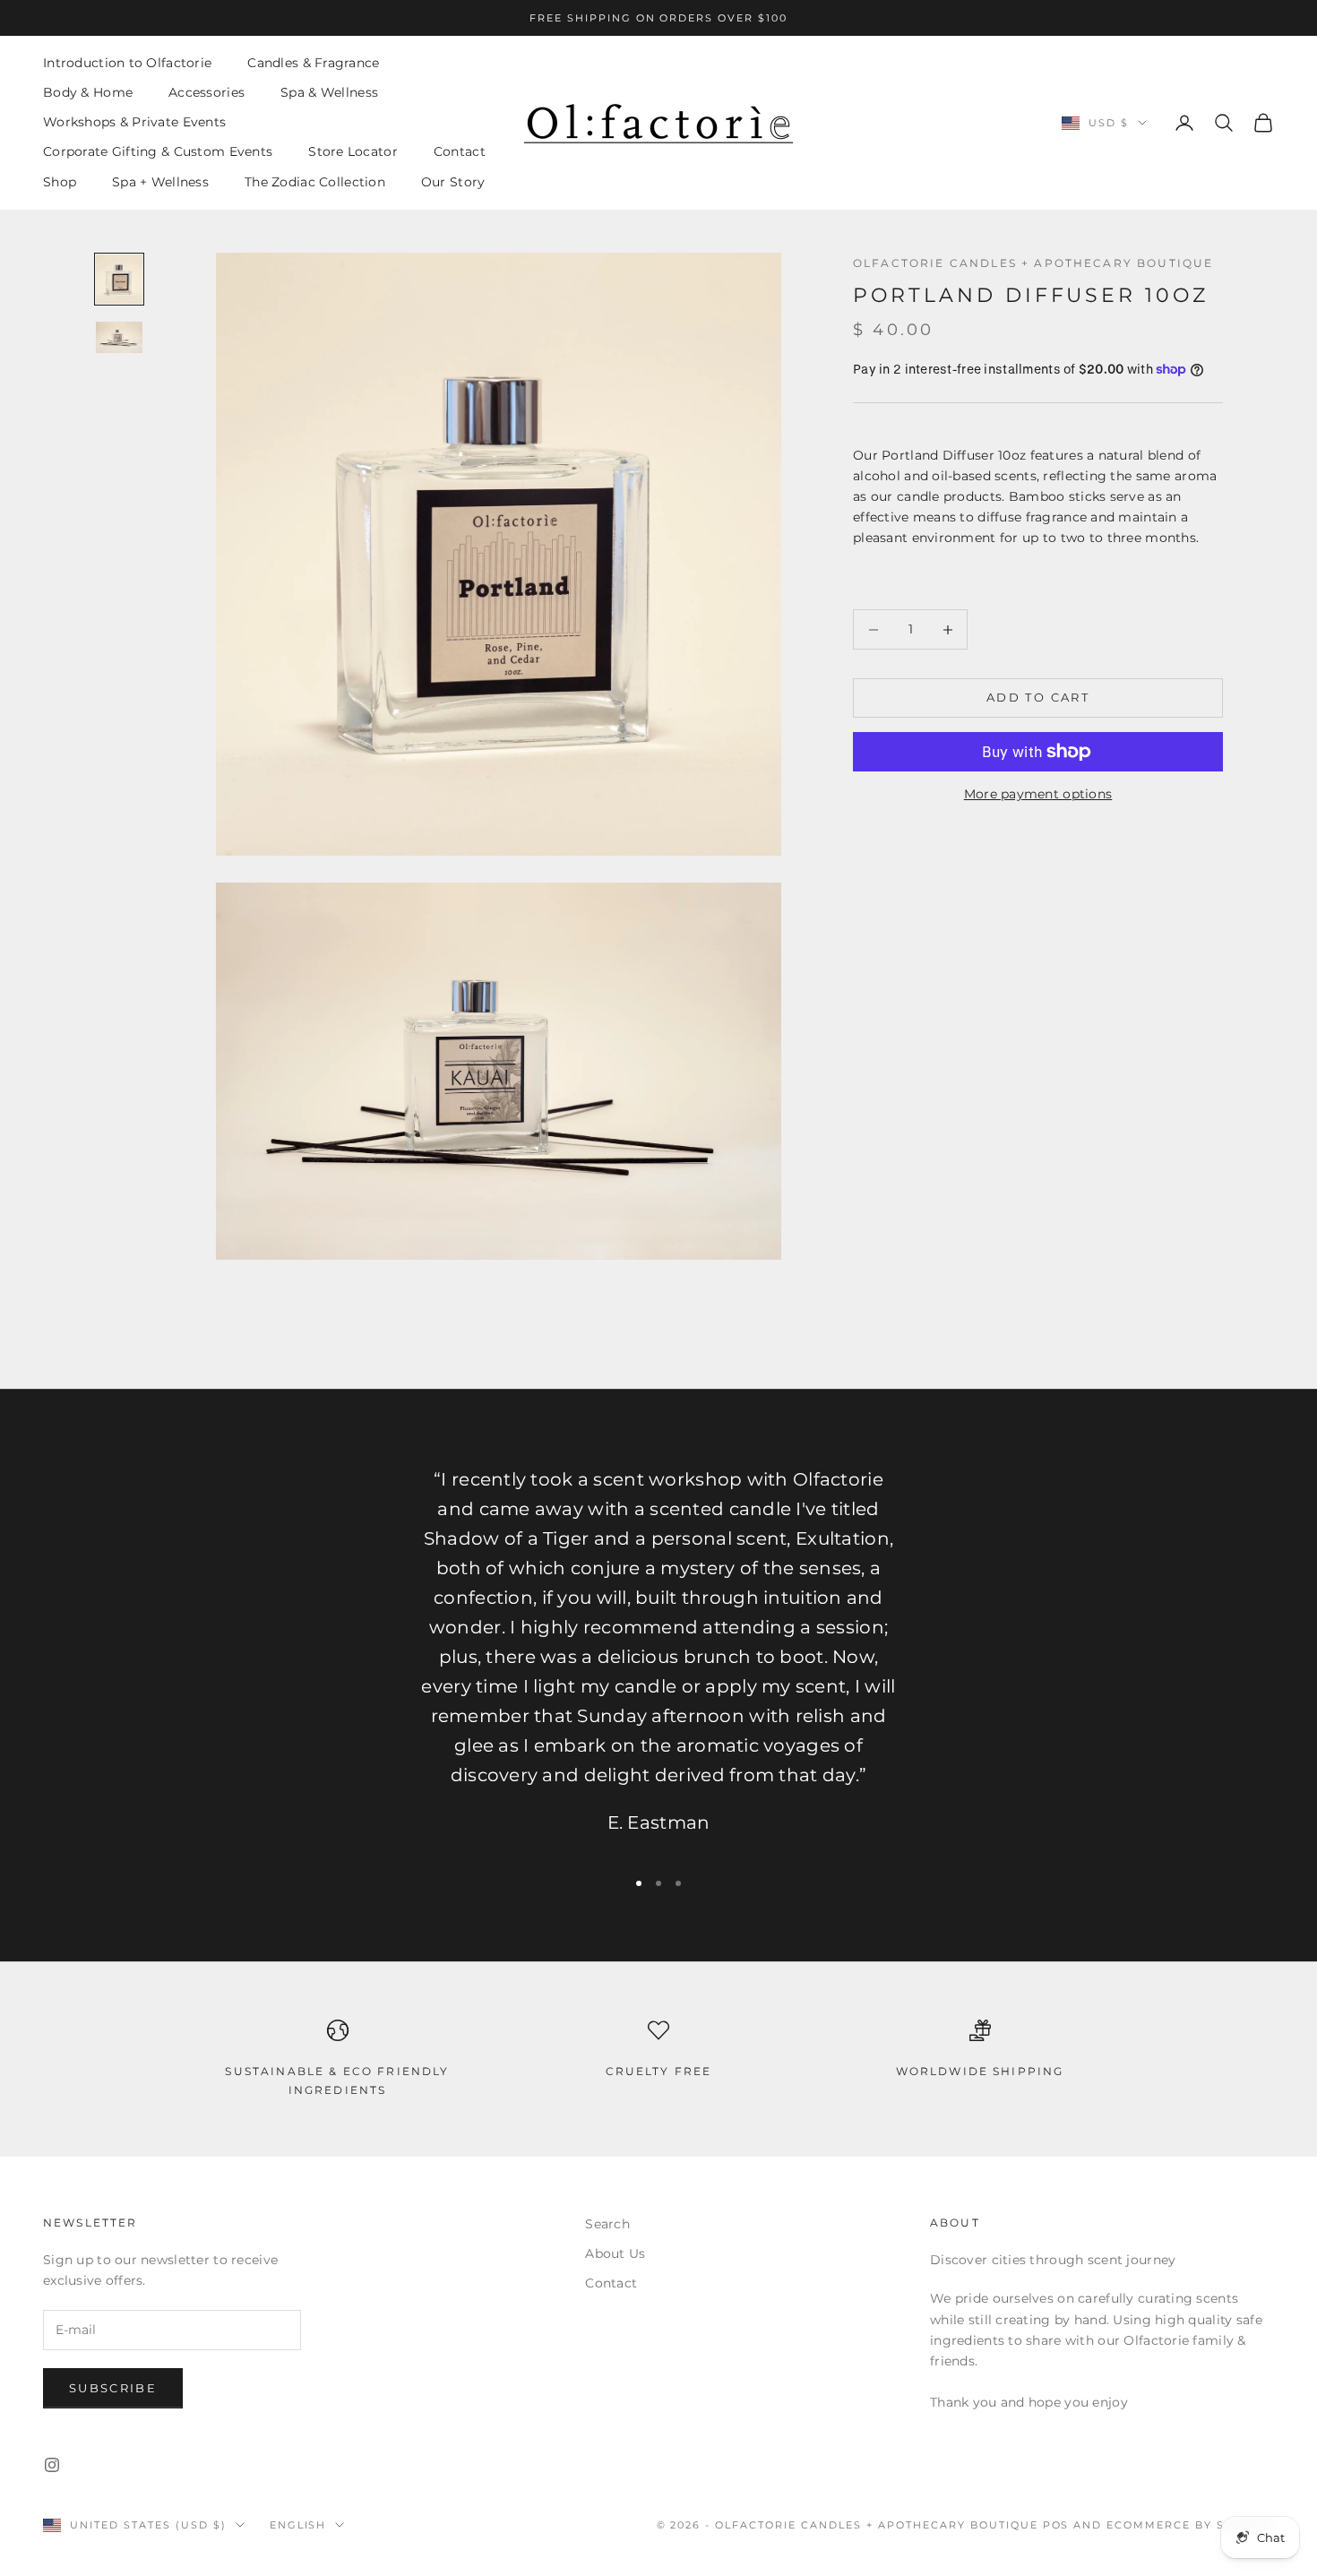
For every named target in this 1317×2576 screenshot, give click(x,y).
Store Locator (353, 152)
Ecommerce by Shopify (1190, 2525)
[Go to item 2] (119, 337)
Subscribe (113, 2388)
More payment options (1038, 794)
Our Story (453, 182)
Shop (60, 182)
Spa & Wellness (329, 92)
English (298, 2525)
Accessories (207, 92)
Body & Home (88, 92)
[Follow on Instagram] (52, 2465)
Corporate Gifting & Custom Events (158, 152)
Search (607, 2224)
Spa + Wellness (160, 182)
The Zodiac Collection (315, 182)
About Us (615, 2253)
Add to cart (1038, 698)
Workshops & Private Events (134, 123)
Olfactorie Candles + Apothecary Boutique (1033, 263)
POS (1056, 2525)
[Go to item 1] (119, 279)
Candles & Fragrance (313, 63)
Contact (460, 152)
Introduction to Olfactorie (127, 63)
